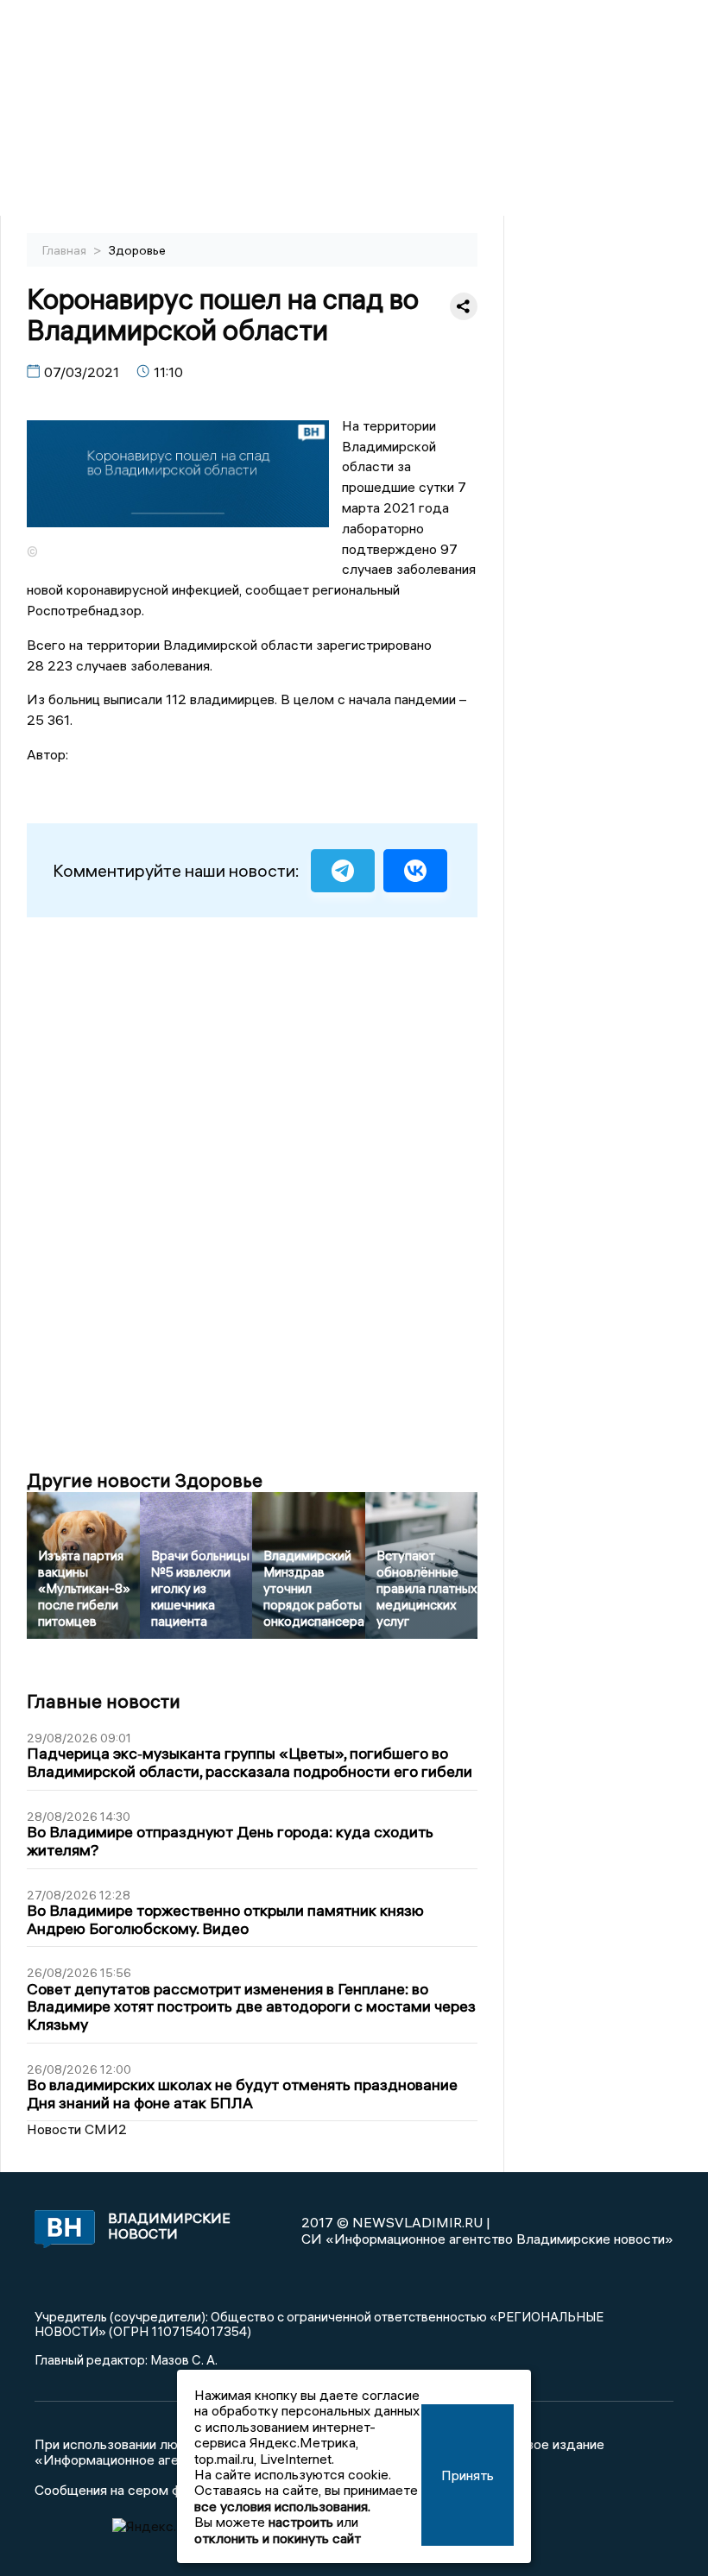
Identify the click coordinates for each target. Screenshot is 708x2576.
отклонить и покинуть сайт (278, 2538)
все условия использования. (282, 2506)
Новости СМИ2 (77, 2129)
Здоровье (137, 250)
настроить (301, 2522)
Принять (468, 2475)
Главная (66, 250)
